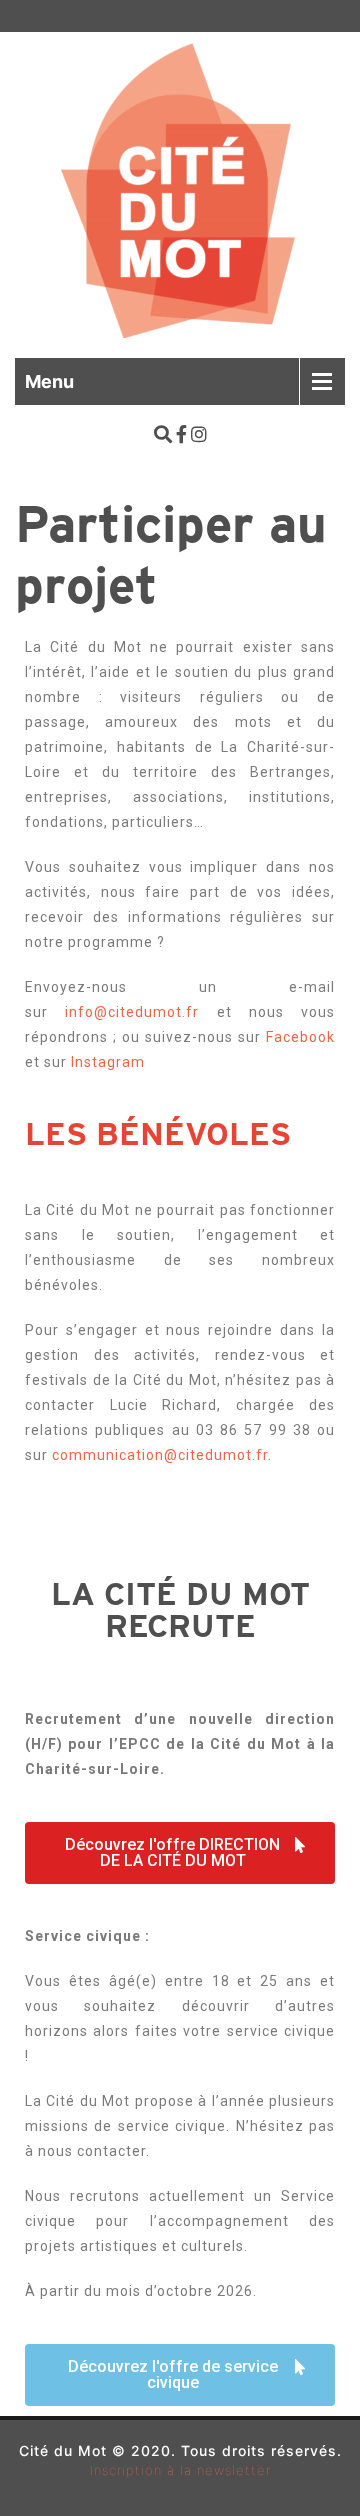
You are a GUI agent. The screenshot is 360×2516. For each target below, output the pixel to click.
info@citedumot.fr (132, 1012)
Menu (49, 381)
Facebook (300, 1037)
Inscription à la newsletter (180, 2470)
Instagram (106, 1062)
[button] (180, 1853)
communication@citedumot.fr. (162, 1455)
